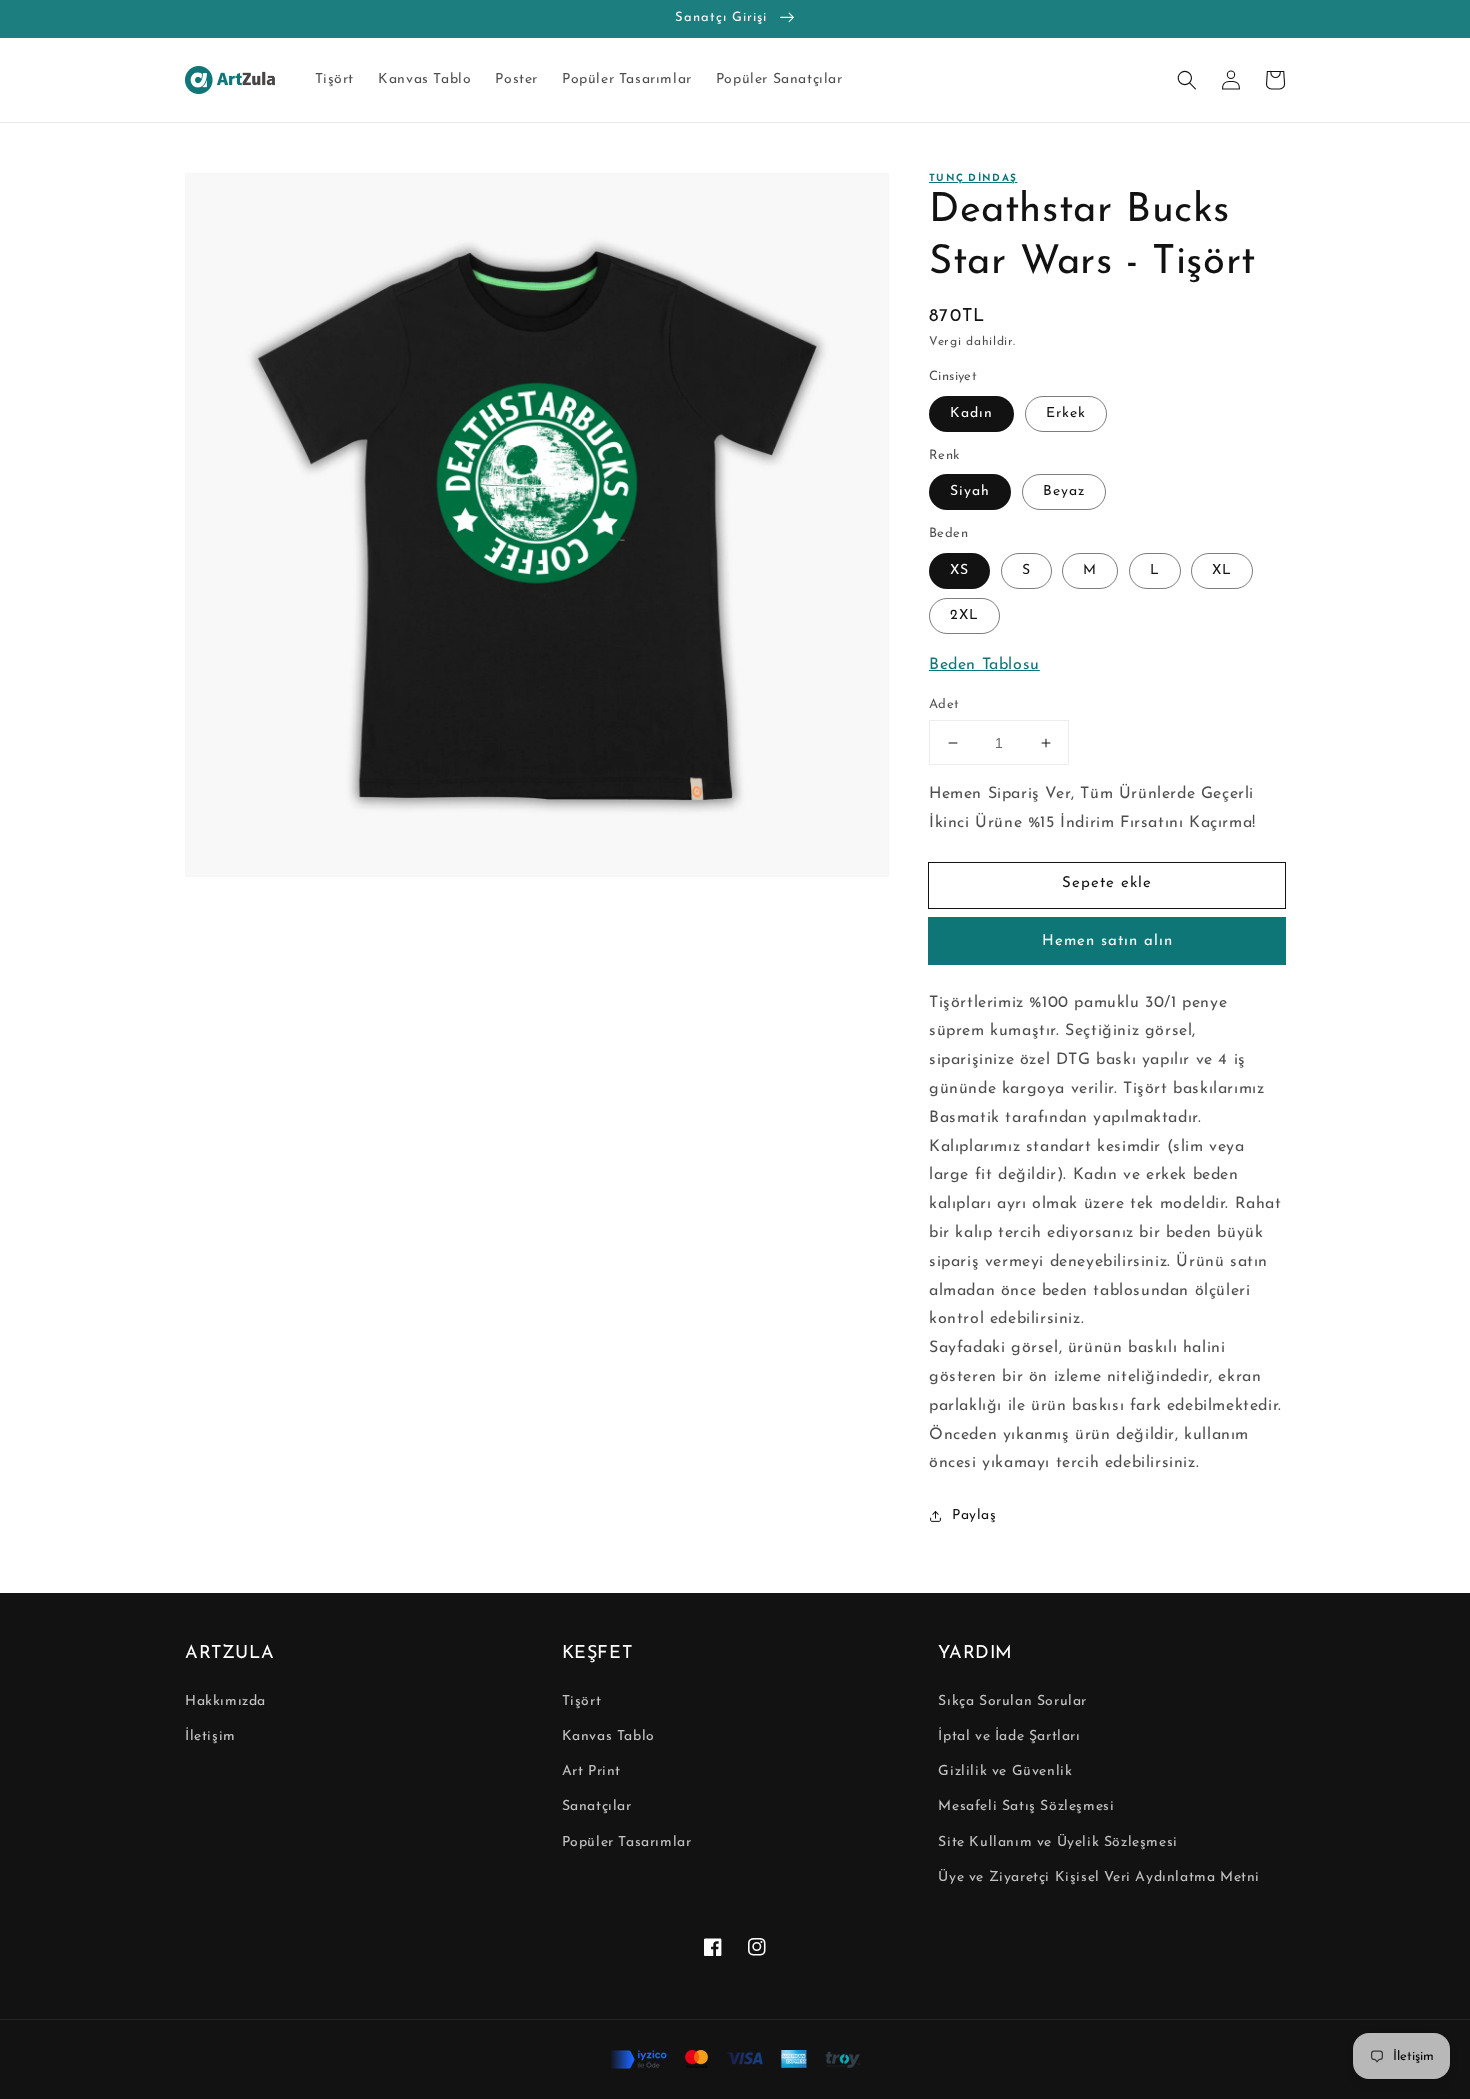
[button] (1187, 80)
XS (959, 570)
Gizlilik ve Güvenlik (1005, 1771)
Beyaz (1064, 491)
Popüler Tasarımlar (627, 1842)
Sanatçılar (597, 1806)
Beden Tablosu (984, 665)
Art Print (591, 1771)
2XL (964, 615)
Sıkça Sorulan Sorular (1012, 1701)
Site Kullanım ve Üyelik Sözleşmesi (1057, 1842)
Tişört (582, 1701)
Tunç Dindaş (973, 178)
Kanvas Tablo (608, 1736)
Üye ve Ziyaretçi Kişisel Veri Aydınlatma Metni (1099, 1877)
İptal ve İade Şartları (1009, 1736)
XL (1222, 570)
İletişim (210, 1736)
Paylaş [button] (974, 1515)
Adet (944, 704)
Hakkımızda (225, 1701)
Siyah (970, 491)
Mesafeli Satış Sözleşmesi (1026, 1806)
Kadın (971, 413)
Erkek (1066, 413)
